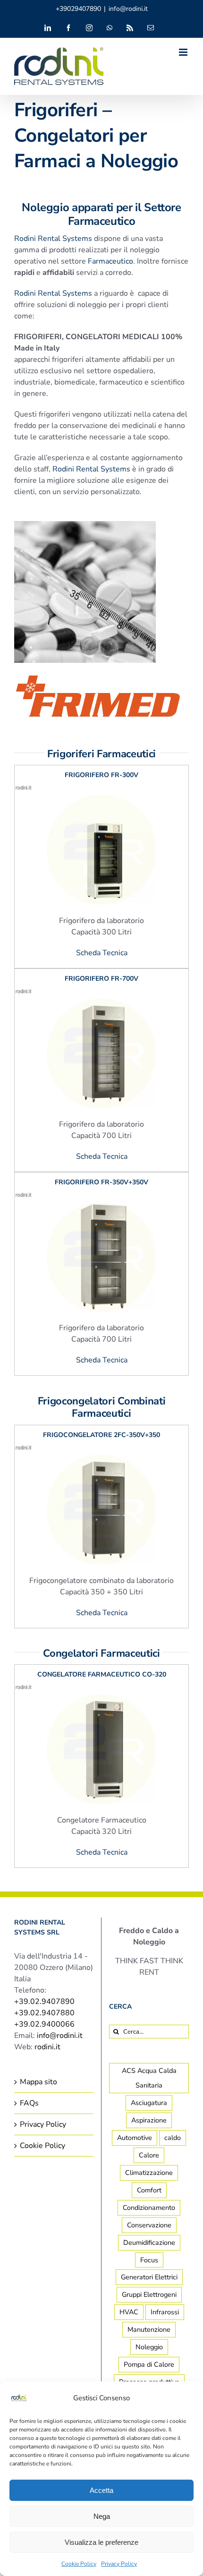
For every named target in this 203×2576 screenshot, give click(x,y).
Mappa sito (38, 2082)
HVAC (129, 2312)
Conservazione (149, 2225)
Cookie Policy (79, 2564)
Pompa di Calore (149, 2364)
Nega (102, 2516)
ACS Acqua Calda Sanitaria (149, 2078)
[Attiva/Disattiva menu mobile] (184, 52)
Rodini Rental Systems (53, 238)
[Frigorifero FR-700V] (101, 994)
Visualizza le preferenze (101, 2542)
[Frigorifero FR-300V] (101, 791)
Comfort (149, 2190)
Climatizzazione (149, 2173)
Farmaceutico (110, 261)
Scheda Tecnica (102, 953)
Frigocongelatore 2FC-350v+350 (101, 1435)
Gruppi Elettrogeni (149, 2294)
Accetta (101, 2490)
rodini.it (47, 2047)
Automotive (135, 2138)
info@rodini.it (128, 9)
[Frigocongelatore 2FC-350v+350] (101, 1450)
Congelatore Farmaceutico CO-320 (102, 1674)
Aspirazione (149, 2120)
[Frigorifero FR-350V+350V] (101, 1198)
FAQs (29, 2103)
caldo (173, 2138)
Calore (149, 2155)
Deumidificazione (149, 2242)
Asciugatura (149, 2103)
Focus (149, 2260)
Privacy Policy (119, 2564)
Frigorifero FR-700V (101, 979)
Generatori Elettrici (149, 2277)
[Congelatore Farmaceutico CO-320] (101, 1690)
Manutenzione (149, 2329)
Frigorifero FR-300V (101, 775)
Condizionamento (149, 2208)
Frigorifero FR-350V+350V (101, 1183)
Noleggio (149, 2347)
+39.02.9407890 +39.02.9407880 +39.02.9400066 (44, 2013)
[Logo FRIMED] (98, 666)
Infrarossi (165, 2312)
